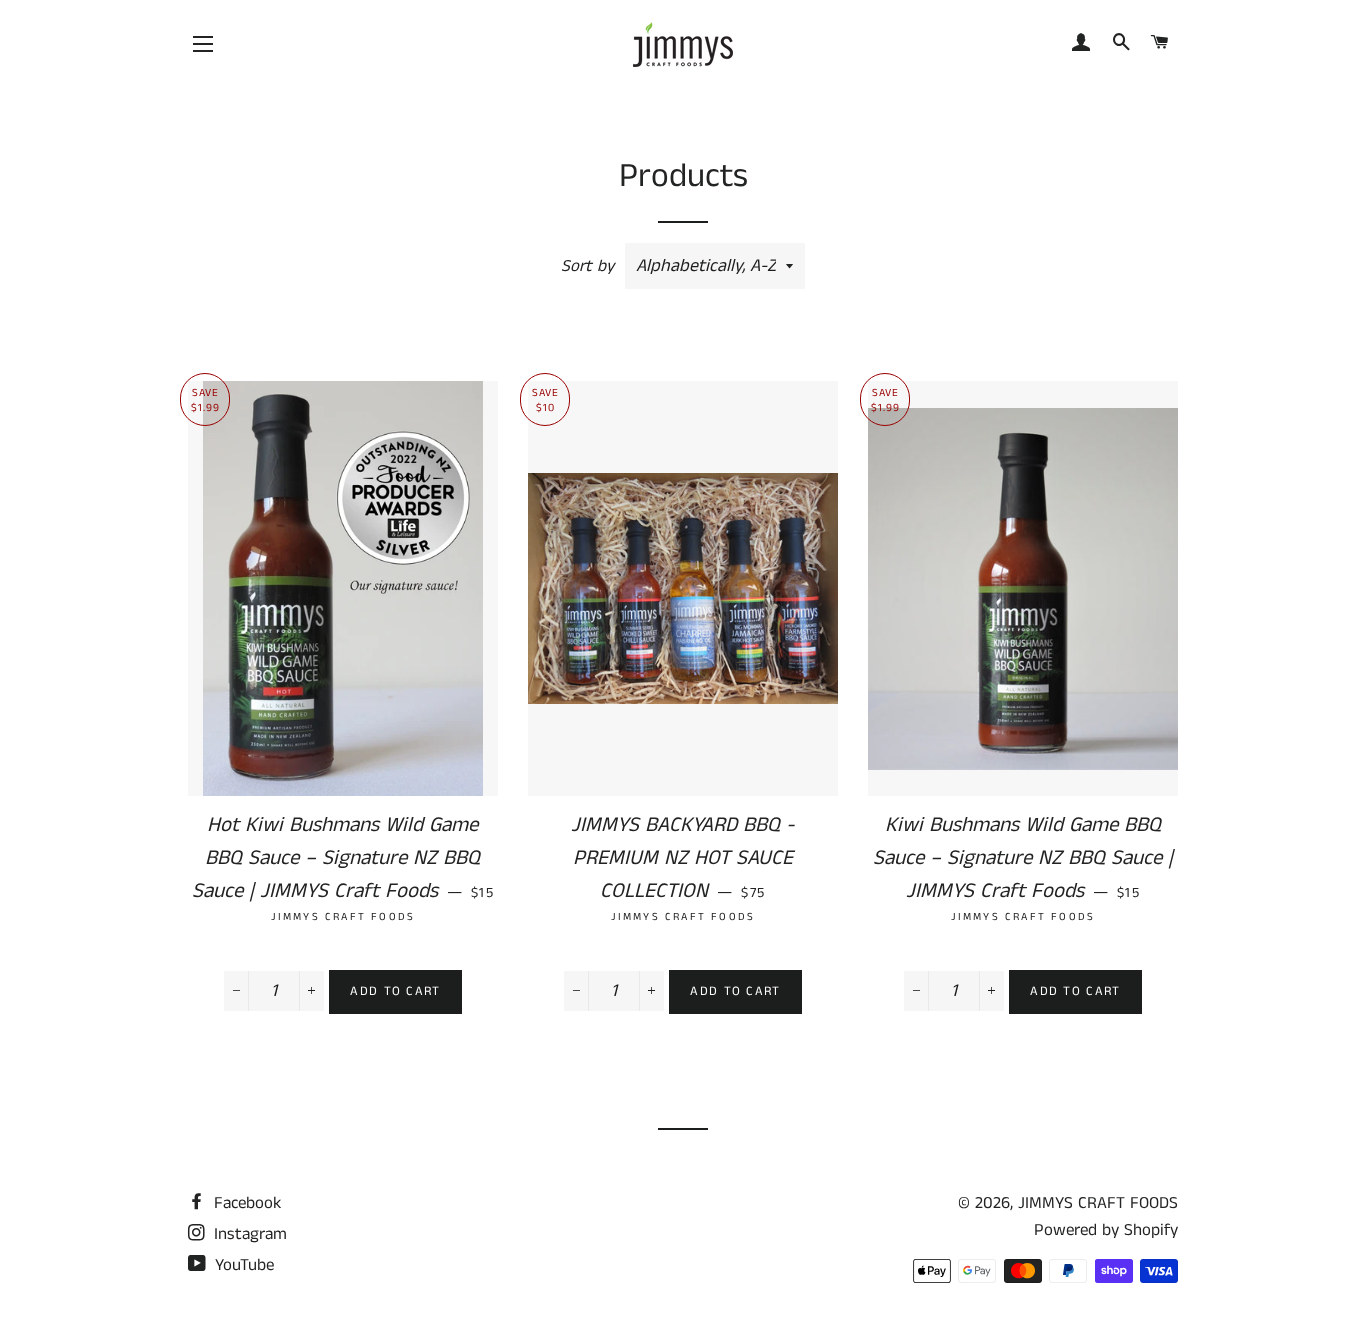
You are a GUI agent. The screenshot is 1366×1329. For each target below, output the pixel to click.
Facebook (245, 1203)
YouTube (242, 1265)
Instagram (248, 1234)
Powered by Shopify (1106, 1230)
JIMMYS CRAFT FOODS (1098, 1203)
